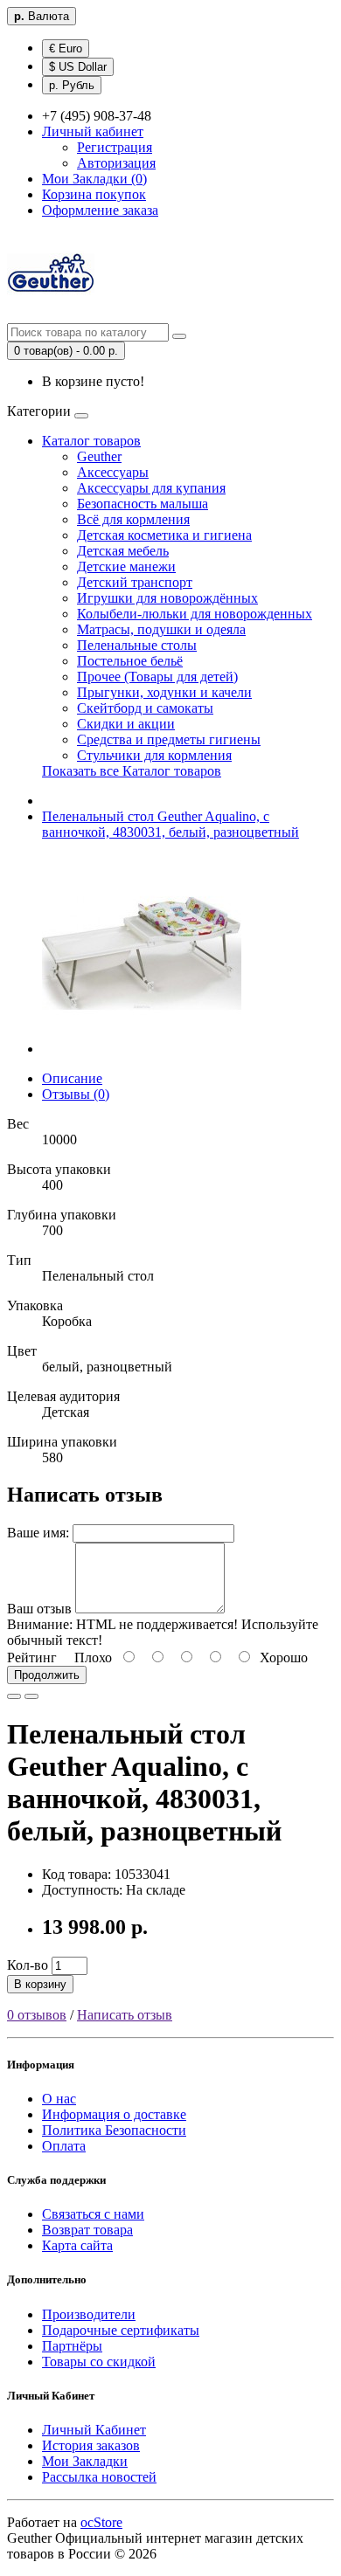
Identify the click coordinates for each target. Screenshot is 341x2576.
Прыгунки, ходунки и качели (164, 692)
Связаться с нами (93, 2214)
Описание (72, 1078)
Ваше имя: (38, 1533)
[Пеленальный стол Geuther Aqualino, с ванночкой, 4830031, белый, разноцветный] (142, 1049)
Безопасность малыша (143, 504)
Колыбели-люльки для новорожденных (195, 614)
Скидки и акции (126, 724)
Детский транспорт (135, 582)
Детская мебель (123, 551)
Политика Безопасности (114, 2130)
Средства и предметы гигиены (169, 739)
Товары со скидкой (99, 2362)
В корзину (40, 1984)
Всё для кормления (133, 519)
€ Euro (66, 48)
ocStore (101, 2522)
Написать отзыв (125, 2015)
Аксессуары (113, 472)
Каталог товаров (91, 441)
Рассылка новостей (99, 2477)
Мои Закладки (85, 2461)
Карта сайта (77, 2245)
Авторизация (116, 163)
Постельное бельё (130, 661)
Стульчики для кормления (154, 755)
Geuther (99, 456)
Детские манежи (126, 566)
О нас (59, 2099)
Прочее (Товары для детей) (157, 677)
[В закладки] (14, 1696)
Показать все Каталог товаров (132, 771)
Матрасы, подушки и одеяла (161, 629)
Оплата (64, 2146)
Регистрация (115, 147)
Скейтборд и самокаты (145, 708)
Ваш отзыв (39, 1609)
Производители (89, 2314)
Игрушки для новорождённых (167, 598)
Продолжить (47, 1675)
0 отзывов (37, 2015)
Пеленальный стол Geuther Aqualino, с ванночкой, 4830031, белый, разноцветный (170, 824)
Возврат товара (87, 2230)
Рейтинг (32, 1657)
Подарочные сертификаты (121, 2330)
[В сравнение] (31, 1696)
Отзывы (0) (76, 1094)
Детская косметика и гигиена (164, 535)
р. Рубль (72, 85)
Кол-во (28, 1965)
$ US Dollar (78, 67)
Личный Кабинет (94, 2430)
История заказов (91, 2445)
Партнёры (72, 2346)
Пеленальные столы (137, 645)
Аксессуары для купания (151, 488)
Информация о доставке (114, 2114)
